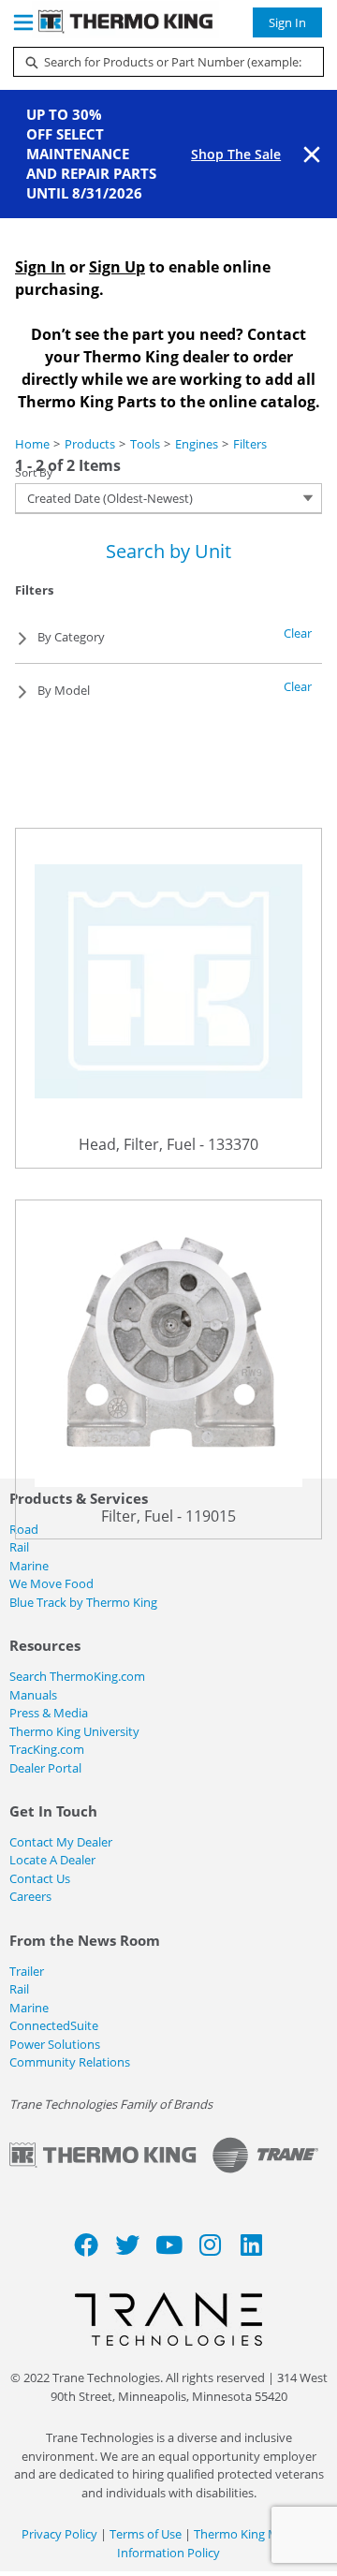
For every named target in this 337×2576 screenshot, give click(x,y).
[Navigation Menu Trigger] (23, 22)
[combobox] (161, 62)
